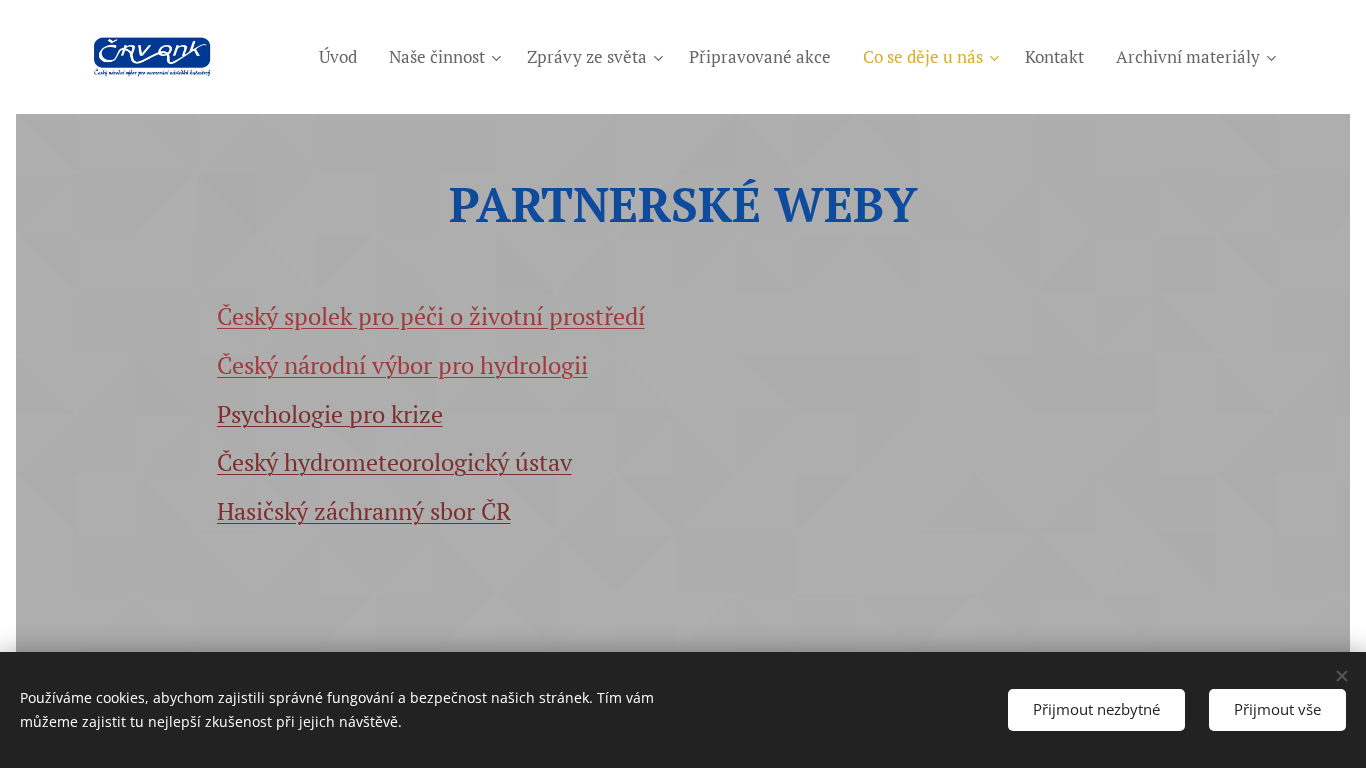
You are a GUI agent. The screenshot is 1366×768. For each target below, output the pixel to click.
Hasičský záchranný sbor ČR (364, 511)
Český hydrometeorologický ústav (394, 462)
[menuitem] (343, 57)
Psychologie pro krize (330, 414)
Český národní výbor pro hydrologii (402, 365)
